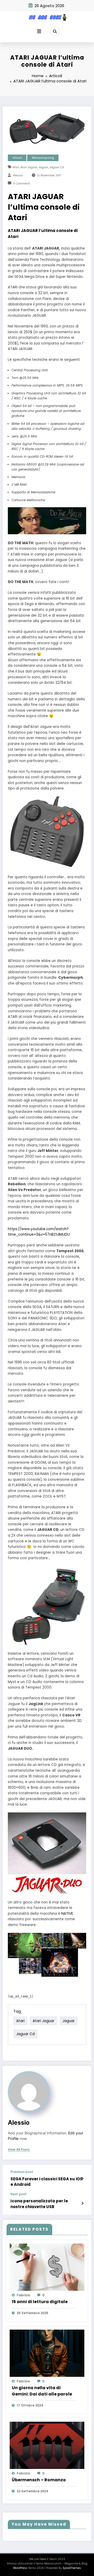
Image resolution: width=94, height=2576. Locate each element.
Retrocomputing (43, 158)
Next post (19, 2194)
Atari (16, 167)
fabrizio (23, 2295)
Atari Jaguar (29, 167)
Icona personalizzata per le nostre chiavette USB (39, 2204)
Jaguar (43, 167)
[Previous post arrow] (82, 2179)
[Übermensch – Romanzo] (47, 2445)
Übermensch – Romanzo (39, 2480)
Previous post (22, 2172)
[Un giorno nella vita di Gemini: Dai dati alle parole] (47, 2353)
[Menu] (39, 31)
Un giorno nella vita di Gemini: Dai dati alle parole (42, 2391)
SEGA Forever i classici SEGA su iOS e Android (46, 2182)
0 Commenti (22, 184)
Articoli (17, 158)
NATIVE (67, 1914)
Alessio (18, 175)
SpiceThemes (72, 2568)
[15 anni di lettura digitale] (47, 2267)
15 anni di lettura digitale (40, 2302)
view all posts (19, 2150)
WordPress (20, 2568)
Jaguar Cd (57, 167)
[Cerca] (55, 31)
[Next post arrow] (82, 2203)
